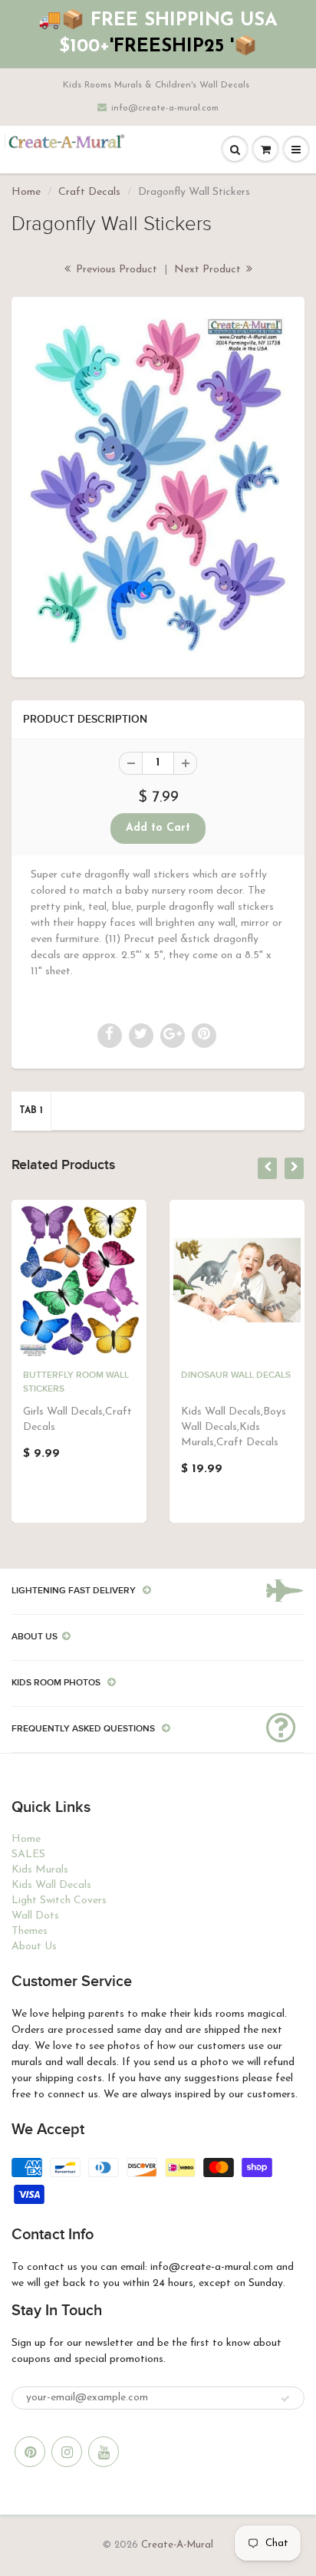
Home (26, 192)
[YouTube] (104, 2452)
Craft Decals (89, 192)
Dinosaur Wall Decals (236, 1375)
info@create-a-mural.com (165, 108)
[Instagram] (67, 2452)
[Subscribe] (285, 2399)
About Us (34, 1947)
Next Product (209, 270)
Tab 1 (31, 1111)
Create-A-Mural (177, 2545)
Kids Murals (40, 1870)
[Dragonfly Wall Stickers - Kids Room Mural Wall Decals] (158, 485)
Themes (30, 1931)
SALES (28, 1855)
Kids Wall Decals (51, 1885)
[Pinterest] (30, 2452)
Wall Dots (35, 1916)
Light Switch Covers (59, 1901)
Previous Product (115, 270)
